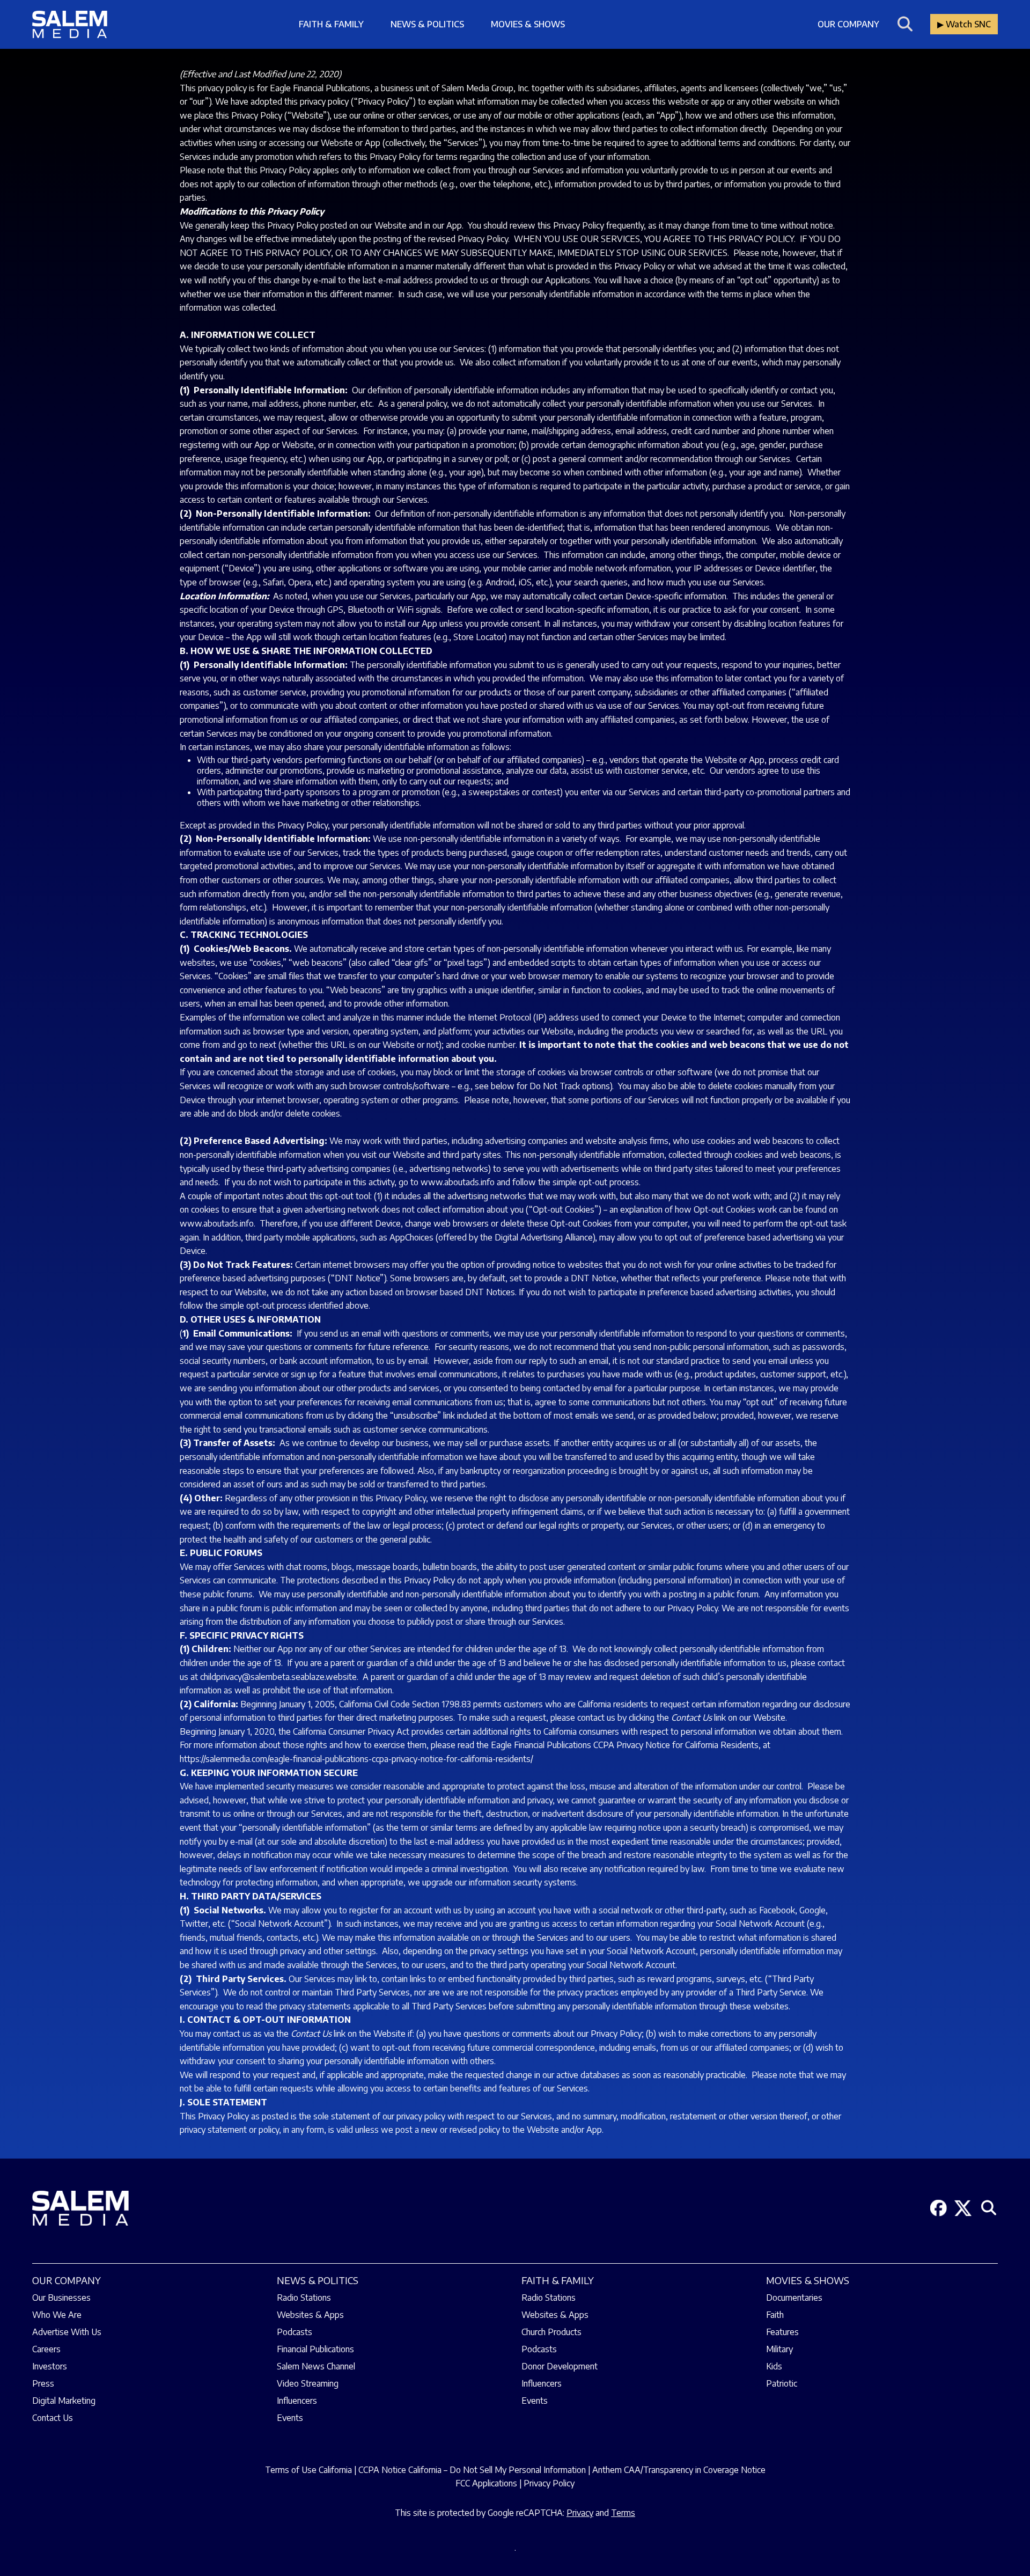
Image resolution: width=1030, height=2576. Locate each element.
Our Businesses (61, 2298)
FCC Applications (486, 2483)
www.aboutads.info (458, 1182)
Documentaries (794, 2298)
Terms (623, 2513)
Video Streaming (308, 2383)
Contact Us (53, 2418)
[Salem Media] (70, 24)
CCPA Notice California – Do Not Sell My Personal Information (472, 2470)
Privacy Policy (549, 2483)
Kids (774, 2366)
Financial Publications (315, 2349)
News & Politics (427, 24)
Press (43, 2383)
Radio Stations (304, 2298)
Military (779, 2349)
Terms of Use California (308, 2470)
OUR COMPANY (67, 2280)
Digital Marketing (64, 2401)
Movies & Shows (528, 24)
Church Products (551, 2332)
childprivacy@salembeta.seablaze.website (278, 1677)
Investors (50, 2366)
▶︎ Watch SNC (964, 24)
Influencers (297, 2401)
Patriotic (782, 2383)
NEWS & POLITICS (318, 2280)
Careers (46, 2349)
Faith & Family (331, 24)
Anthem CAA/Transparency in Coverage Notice (679, 2470)
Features (782, 2332)
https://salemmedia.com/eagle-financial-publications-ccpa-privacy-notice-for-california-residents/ (356, 1759)
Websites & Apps (310, 2315)
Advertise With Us (67, 2332)
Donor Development (560, 2366)
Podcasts (295, 2332)
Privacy (580, 2513)
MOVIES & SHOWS (808, 2280)
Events (290, 2418)
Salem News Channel (316, 2366)
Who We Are (57, 2315)
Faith (775, 2315)
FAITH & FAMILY (558, 2280)
